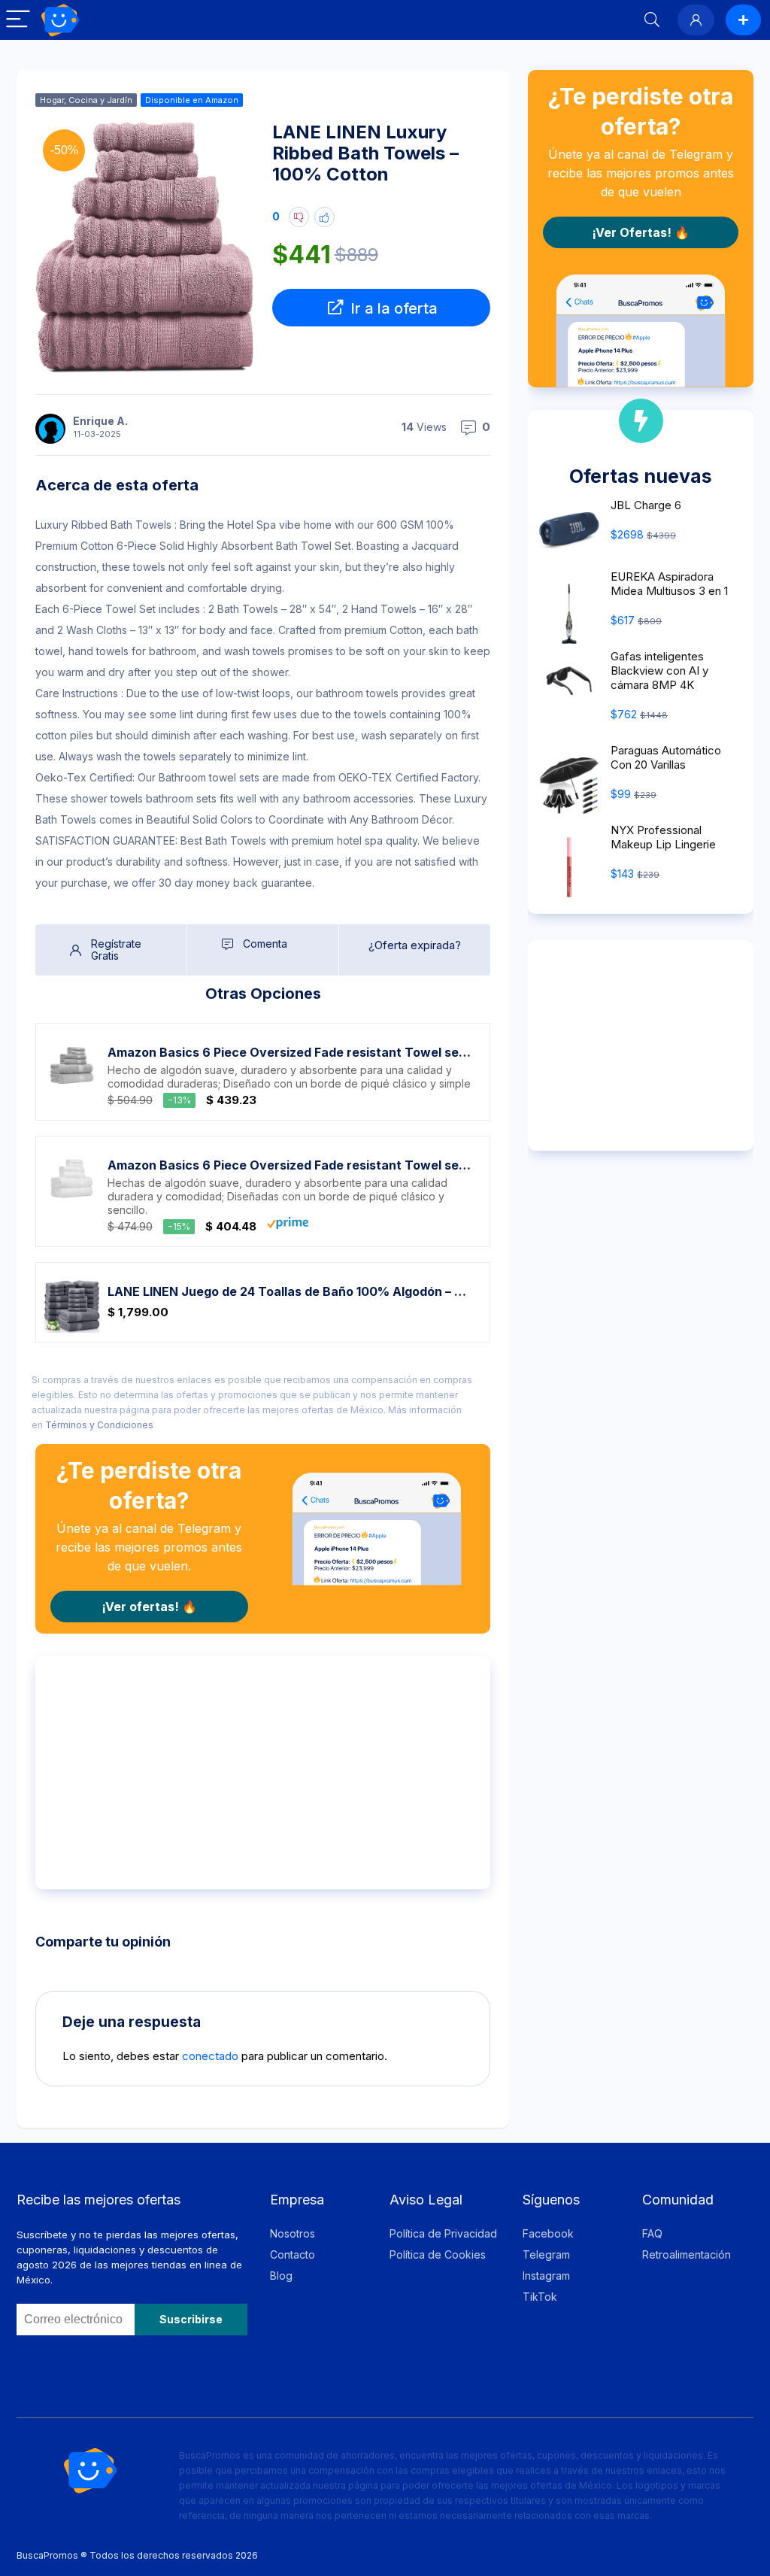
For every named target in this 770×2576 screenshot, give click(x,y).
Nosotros (293, 2233)
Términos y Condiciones (99, 1425)
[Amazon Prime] (288, 1226)
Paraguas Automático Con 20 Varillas (666, 757)
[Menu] (18, 20)
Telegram (546, 2254)
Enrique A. (100, 421)
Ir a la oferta (392, 308)
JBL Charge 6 (646, 505)
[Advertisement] (263, 1773)
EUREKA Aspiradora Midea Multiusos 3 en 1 (669, 584)
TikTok (540, 2297)
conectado (210, 2056)
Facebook (548, 2233)
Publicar (743, 20)
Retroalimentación (687, 2254)
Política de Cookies (438, 2254)
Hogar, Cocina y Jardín (86, 100)
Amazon (222, 100)
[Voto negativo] (299, 217)
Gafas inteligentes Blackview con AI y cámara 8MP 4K (659, 671)
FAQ (652, 2233)
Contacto (293, 2254)
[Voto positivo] (324, 217)
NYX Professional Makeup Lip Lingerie (663, 837)
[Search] (652, 20)
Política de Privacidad (443, 2233)
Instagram (546, 2276)
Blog (281, 2276)
